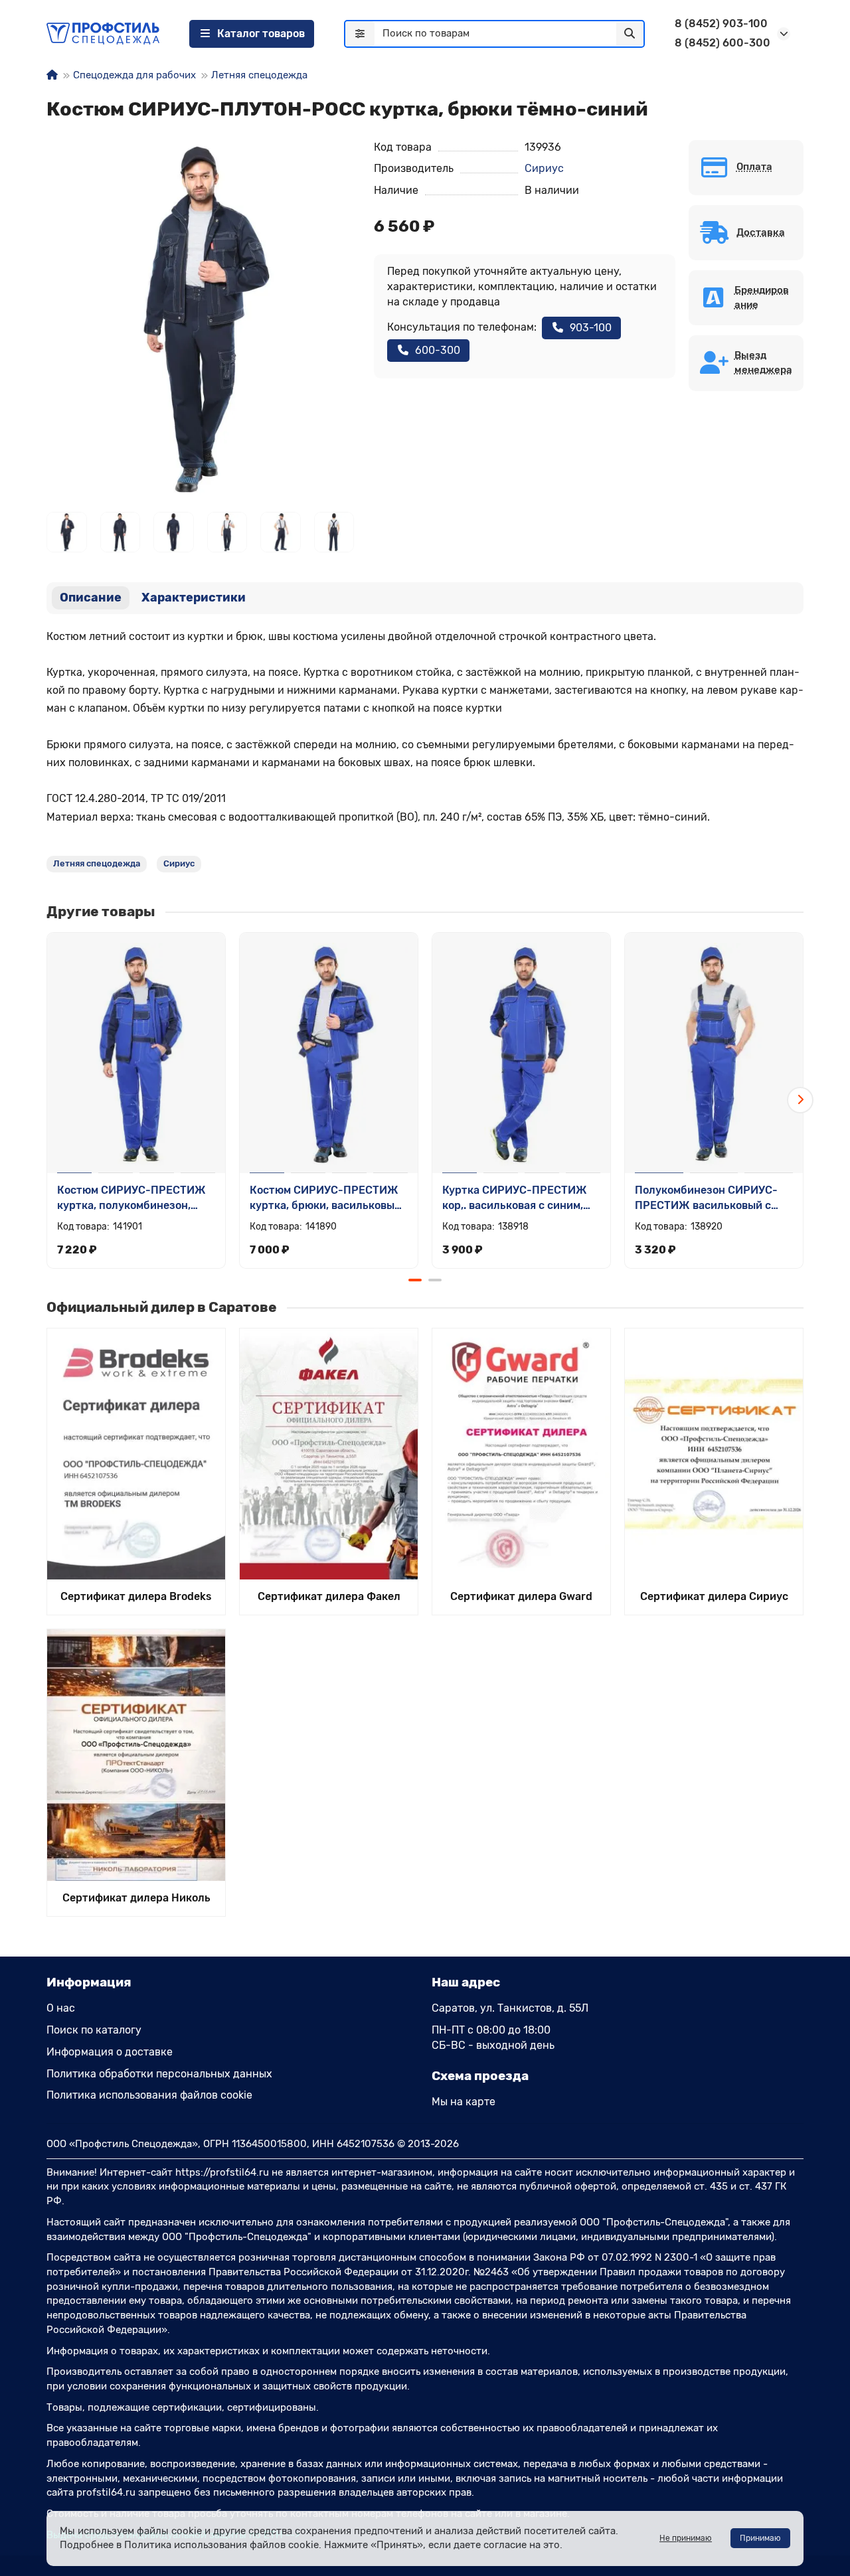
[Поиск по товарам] (630, 34)
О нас (61, 2008)
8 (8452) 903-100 (721, 24)
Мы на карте (464, 2102)
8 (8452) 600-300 (722, 43)
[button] (50, 1100)
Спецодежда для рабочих (134, 75)
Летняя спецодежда (259, 75)
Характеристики (194, 598)
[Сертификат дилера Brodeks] (136, 1454)
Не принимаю (686, 2538)
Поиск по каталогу (94, 2030)
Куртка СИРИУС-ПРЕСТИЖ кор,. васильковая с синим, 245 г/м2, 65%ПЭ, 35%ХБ (515, 1199)
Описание (91, 598)
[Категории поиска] (360, 34)
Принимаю (760, 2538)
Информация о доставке (110, 2052)
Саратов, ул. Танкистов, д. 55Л (510, 2008)
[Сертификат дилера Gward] (521, 1454)
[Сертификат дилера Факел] (329, 1454)
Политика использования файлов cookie (149, 2095)
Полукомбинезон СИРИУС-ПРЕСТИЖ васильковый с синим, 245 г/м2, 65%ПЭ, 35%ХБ (706, 1199)
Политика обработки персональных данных (159, 2074)
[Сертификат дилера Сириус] (714, 1454)
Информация (89, 1982)
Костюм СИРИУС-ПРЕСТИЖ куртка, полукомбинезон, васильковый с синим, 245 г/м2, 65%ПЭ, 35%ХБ (133, 1199)
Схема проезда (480, 2076)
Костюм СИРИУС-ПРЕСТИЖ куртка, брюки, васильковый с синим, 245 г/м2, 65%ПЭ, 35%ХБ (325, 1199)
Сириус (544, 168)
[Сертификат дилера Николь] (136, 1755)
